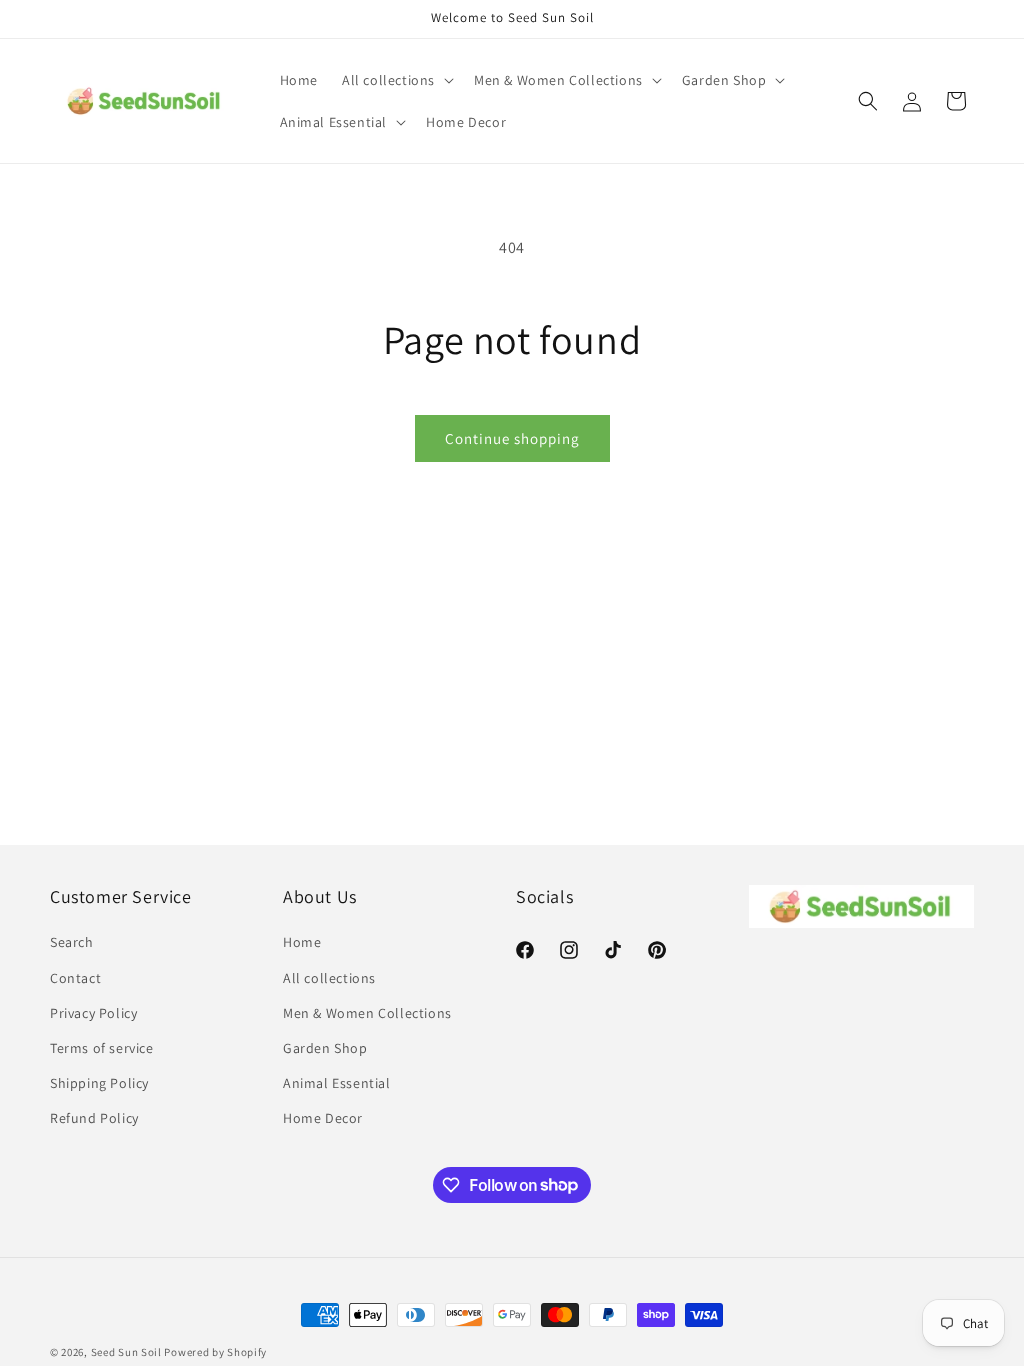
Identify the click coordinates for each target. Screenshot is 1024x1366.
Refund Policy (94, 1118)
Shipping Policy (99, 1083)
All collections (329, 978)
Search (72, 942)
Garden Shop (325, 1048)
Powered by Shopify (215, 1352)
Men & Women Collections (367, 1013)
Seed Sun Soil (126, 1352)
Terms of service (102, 1048)
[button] (396, 80)
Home (302, 942)
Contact (75, 978)
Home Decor (323, 1118)
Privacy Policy (93, 1013)
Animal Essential (337, 1083)
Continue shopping (512, 438)
